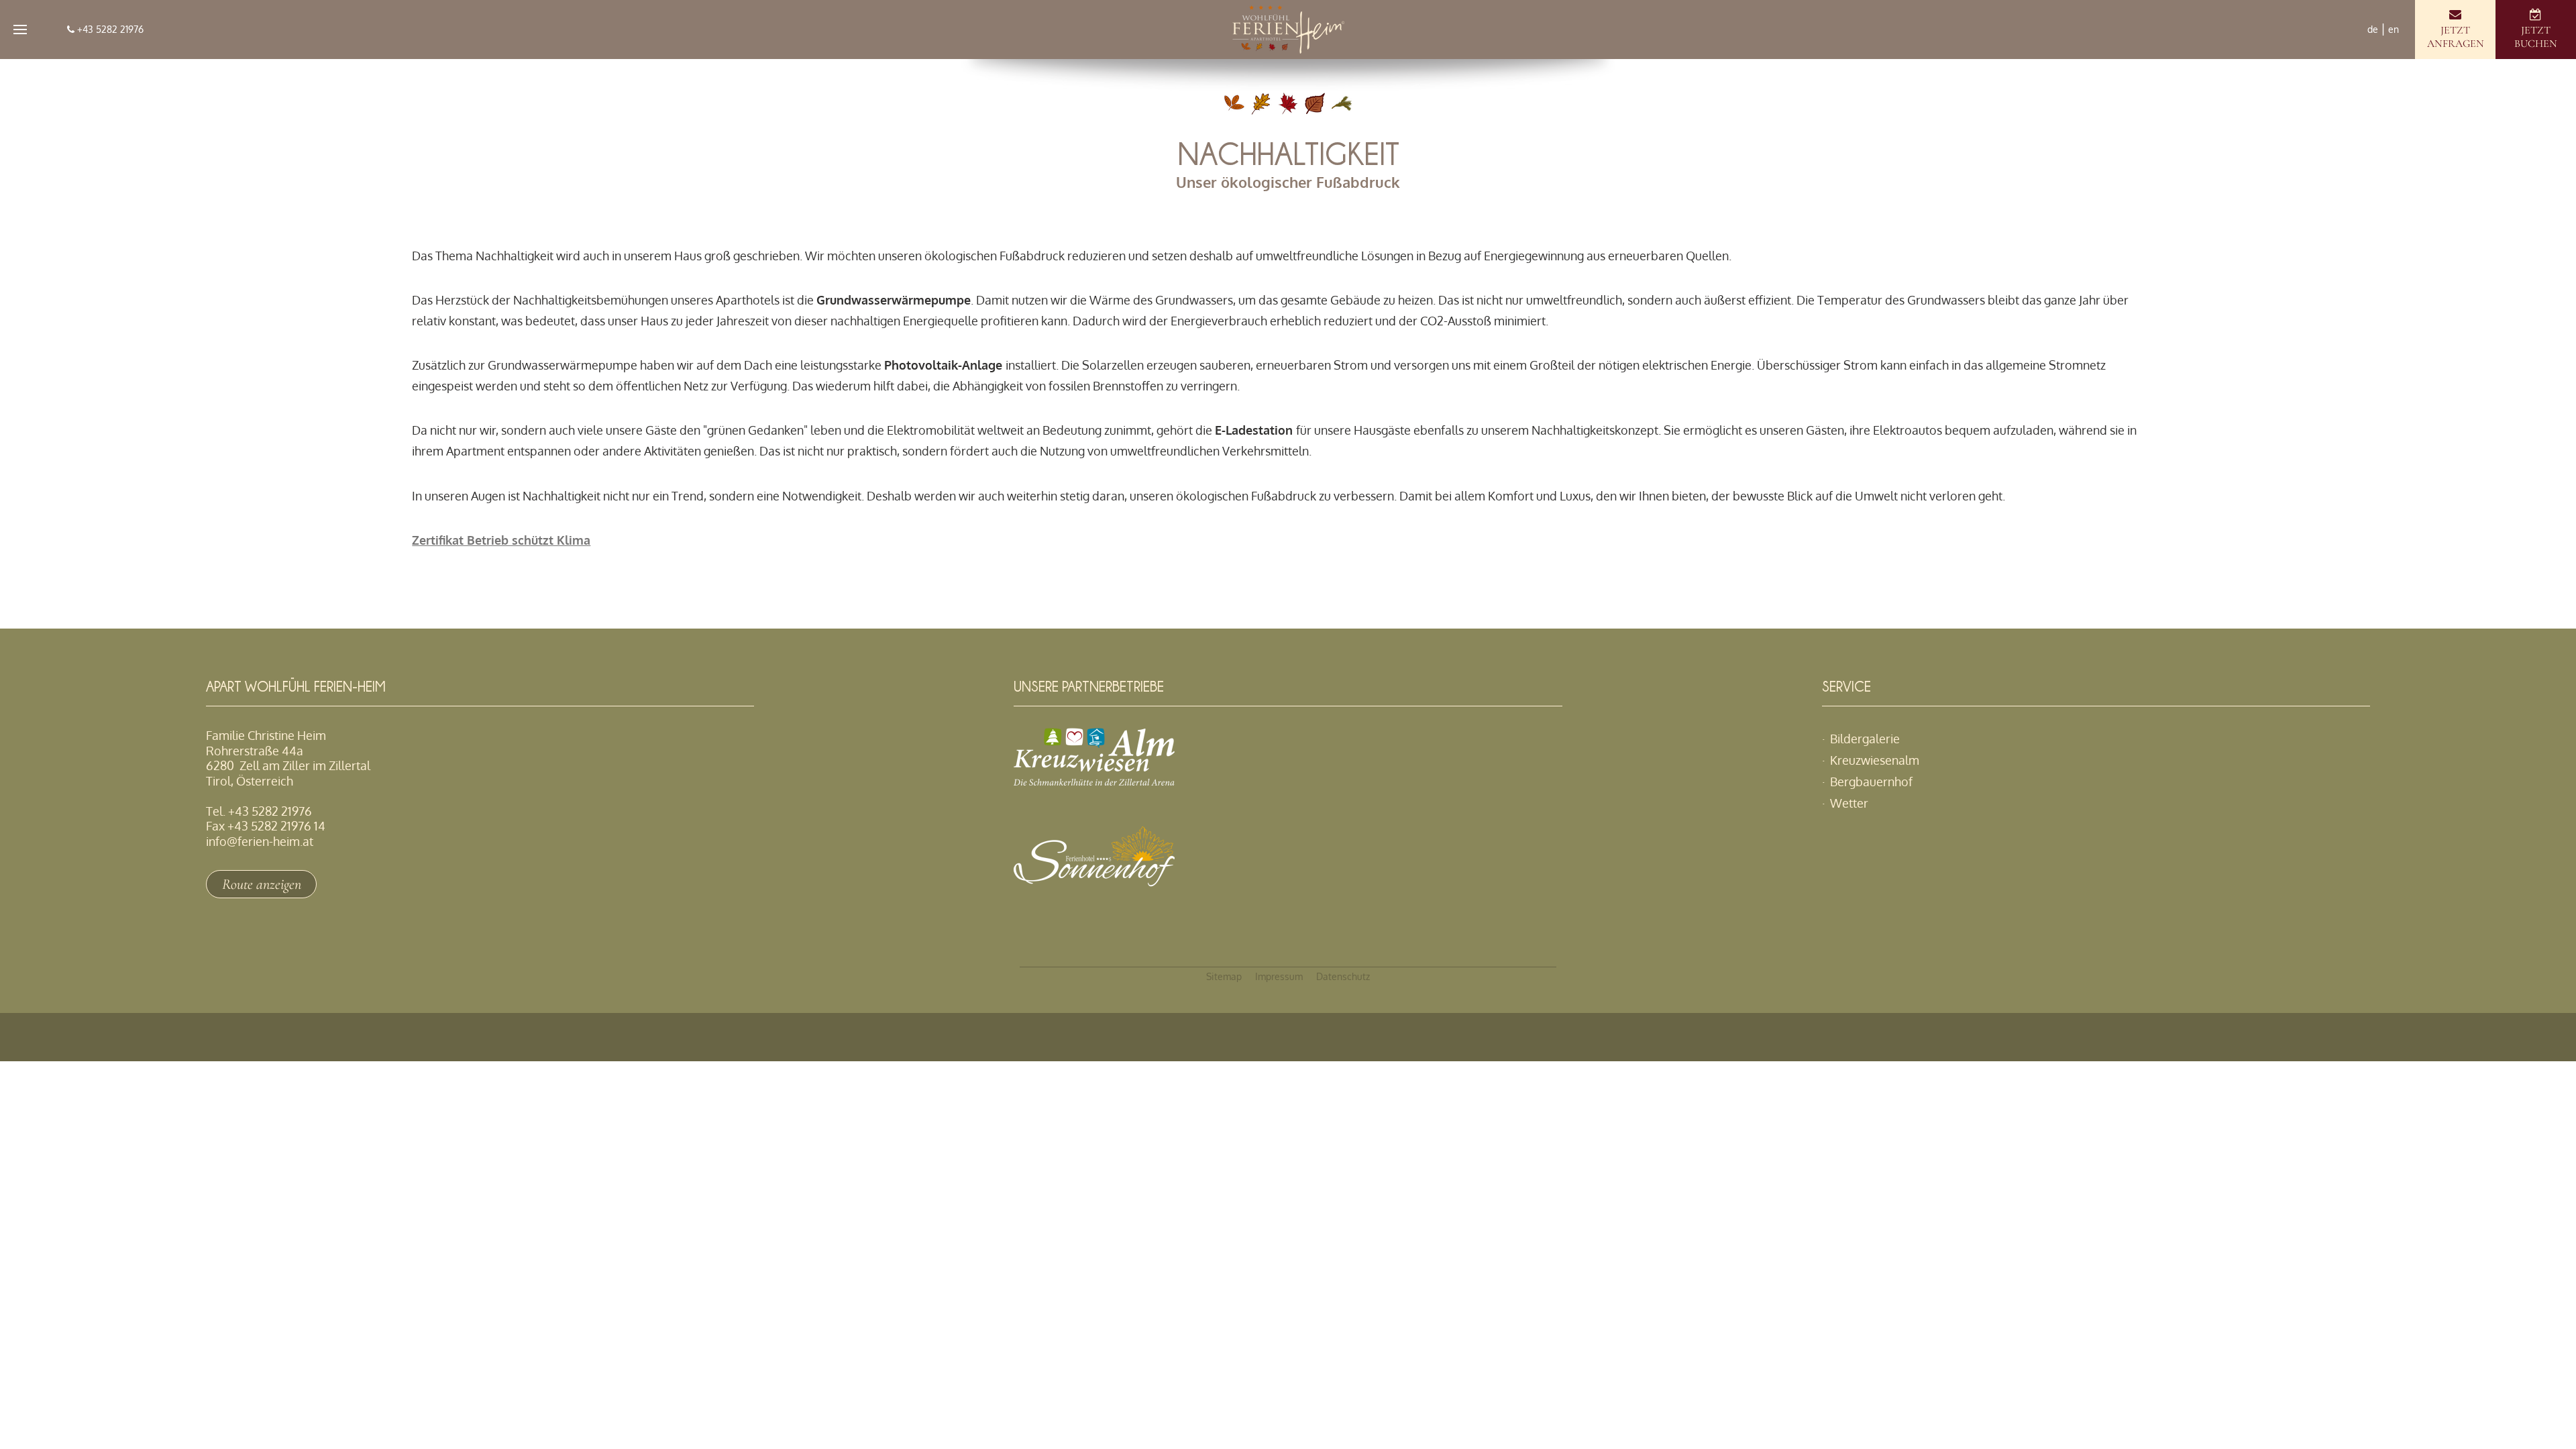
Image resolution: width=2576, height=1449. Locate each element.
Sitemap (1224, 976)
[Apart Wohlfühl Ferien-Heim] (1288, 30)
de (2373, 29)
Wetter (1849, 803)
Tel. (259, 811)
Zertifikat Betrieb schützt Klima (501, 540)
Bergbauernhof (1871, 782)
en (2394, 29)
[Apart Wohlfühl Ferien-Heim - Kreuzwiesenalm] (1094, 781)
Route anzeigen (262, 884)
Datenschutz (1343, 976)
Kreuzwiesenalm (1875, 760)
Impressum (1279, 976)
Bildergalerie (1865, 739)
